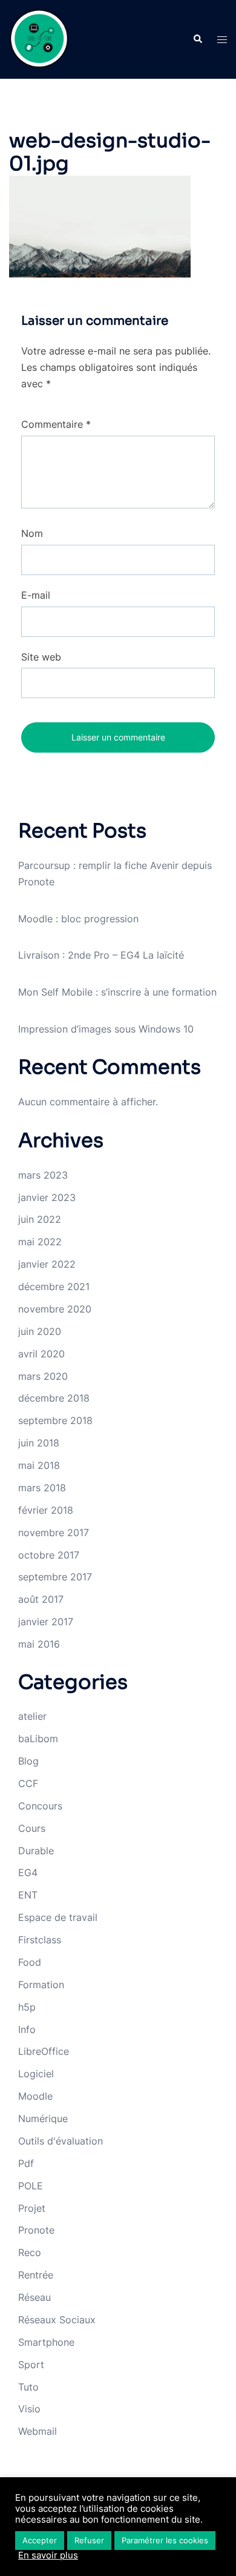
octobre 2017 (49, 1555)
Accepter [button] (40, 2540)
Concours (40, 1806)
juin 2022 (40, 1219)
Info (27, 2029)
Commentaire (56, 424)
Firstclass (40, 1940)
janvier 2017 (46, 1622)
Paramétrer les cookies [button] (165, 2540)
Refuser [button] (89, 2540)
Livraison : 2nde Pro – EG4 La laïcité (101, 955)
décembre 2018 (54, 1398)
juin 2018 (39, 1443)
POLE (31, 2186)
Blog (28, 1761)
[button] (197, 39)
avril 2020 (41, 1354)
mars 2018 (42, 1488)
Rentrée (36, 2275)
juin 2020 (40, 1331)
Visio (29, 2409)
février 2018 (46, 1510)
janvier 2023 (47, 1197)
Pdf (26, 2163)
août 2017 (41, 1599)
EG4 (28, 1872)
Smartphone (46, 2342)
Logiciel (36, 2074)
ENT (28, 1895)
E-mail (36, 595)
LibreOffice (44, 2051)
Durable (36, 1851)
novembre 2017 (54, 1533)
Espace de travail (58, 1917)
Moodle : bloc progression (78, 919)
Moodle (35, 2096)
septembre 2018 (55, 1420)
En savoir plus (48, 2555)
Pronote (36, 2230)
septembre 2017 (55, 1577)
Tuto (28, 2387)
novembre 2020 (55, 1309)
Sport (31, 2365)
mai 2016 (39, 1644)
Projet (32, 2208)
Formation (41, 1985)
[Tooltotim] (39, 38)
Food (30, 1962)
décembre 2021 (54, 1286)
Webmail (38, 2431)
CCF (28, 1783)
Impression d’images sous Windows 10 (106, 1029)
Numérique (43, 2118)
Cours (32, 1828)
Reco (30, 2252)
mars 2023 (43, 1175)
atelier (32, 1716)
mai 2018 (39, 1465)
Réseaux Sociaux (57, 2320)
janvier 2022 (47, 1264)
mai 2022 (40, 1242)
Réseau (34, 2297)
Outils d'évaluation (61, 2141)
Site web (41, 657)
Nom (32, 533)
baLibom (38, 1739)
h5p (27, 2007)
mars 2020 (43, 1376)
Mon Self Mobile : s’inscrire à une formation (117, 992)
